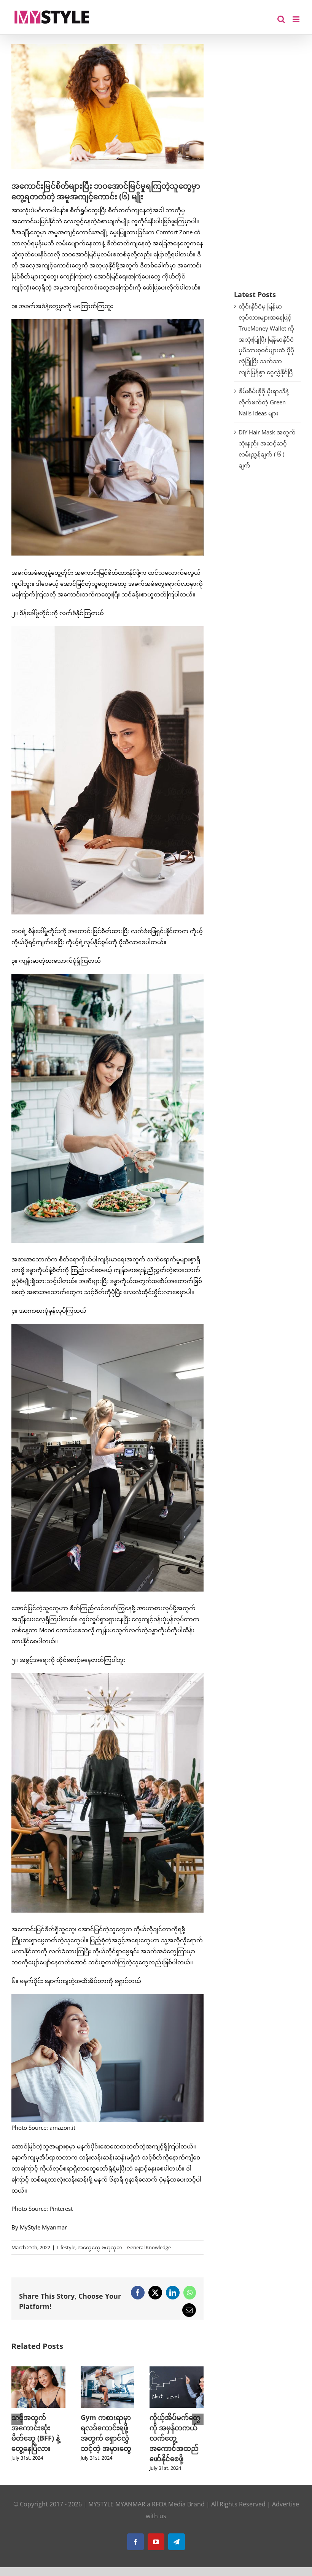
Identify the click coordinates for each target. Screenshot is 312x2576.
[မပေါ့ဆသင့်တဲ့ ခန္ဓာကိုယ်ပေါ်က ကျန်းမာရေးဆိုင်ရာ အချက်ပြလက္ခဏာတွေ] (177, 2370)
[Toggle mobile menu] (297, 19)
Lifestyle (66, 2247)
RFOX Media (169, 2514)
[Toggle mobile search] (281, 19)
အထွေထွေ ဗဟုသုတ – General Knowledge (124, 2247)
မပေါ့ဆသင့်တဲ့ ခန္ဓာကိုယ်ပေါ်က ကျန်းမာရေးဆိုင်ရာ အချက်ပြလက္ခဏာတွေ (174, 2438)
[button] (17, 2425)
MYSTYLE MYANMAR (117, 2514)
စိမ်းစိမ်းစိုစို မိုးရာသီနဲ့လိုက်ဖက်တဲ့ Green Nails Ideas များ (264, 402)
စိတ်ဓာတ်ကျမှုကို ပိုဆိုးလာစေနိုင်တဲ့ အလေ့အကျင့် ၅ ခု (107, 2428)
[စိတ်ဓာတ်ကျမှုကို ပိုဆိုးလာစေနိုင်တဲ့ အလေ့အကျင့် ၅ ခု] (108, 2370)
